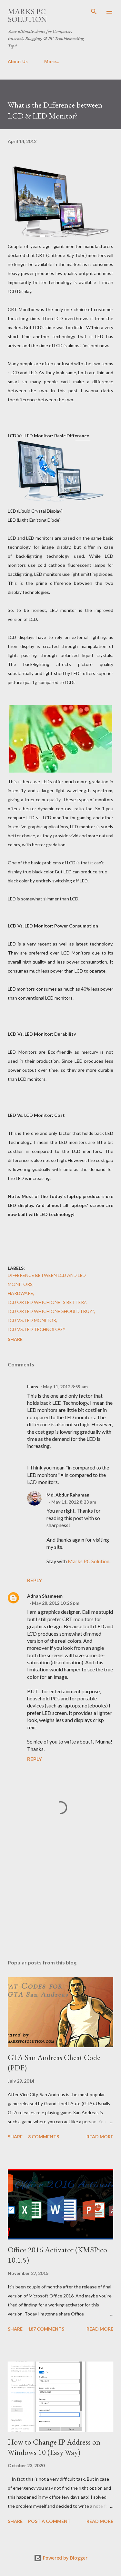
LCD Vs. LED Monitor (32, 1320)
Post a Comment (49, 2521)
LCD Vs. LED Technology (37, 1329)
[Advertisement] (60, 1898)
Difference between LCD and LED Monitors (47, 1280)
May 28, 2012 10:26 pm (56, 1603)
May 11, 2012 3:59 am (65, 1387)
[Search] (94, 12)
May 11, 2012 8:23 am (74, 1502)
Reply (35, 1580)
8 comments (44, 2137)
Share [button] (15, 1339)
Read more (100, 2137)
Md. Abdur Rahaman (68, 1495)
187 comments (46, 2329)
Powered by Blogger (65, 2558)
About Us (18, 61)
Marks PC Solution (27, 15)
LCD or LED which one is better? (47, 1302)
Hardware (20, 1293)
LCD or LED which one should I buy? (51, 1311)
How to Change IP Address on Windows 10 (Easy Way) (54, 2447)
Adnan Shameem (45, 1596)
